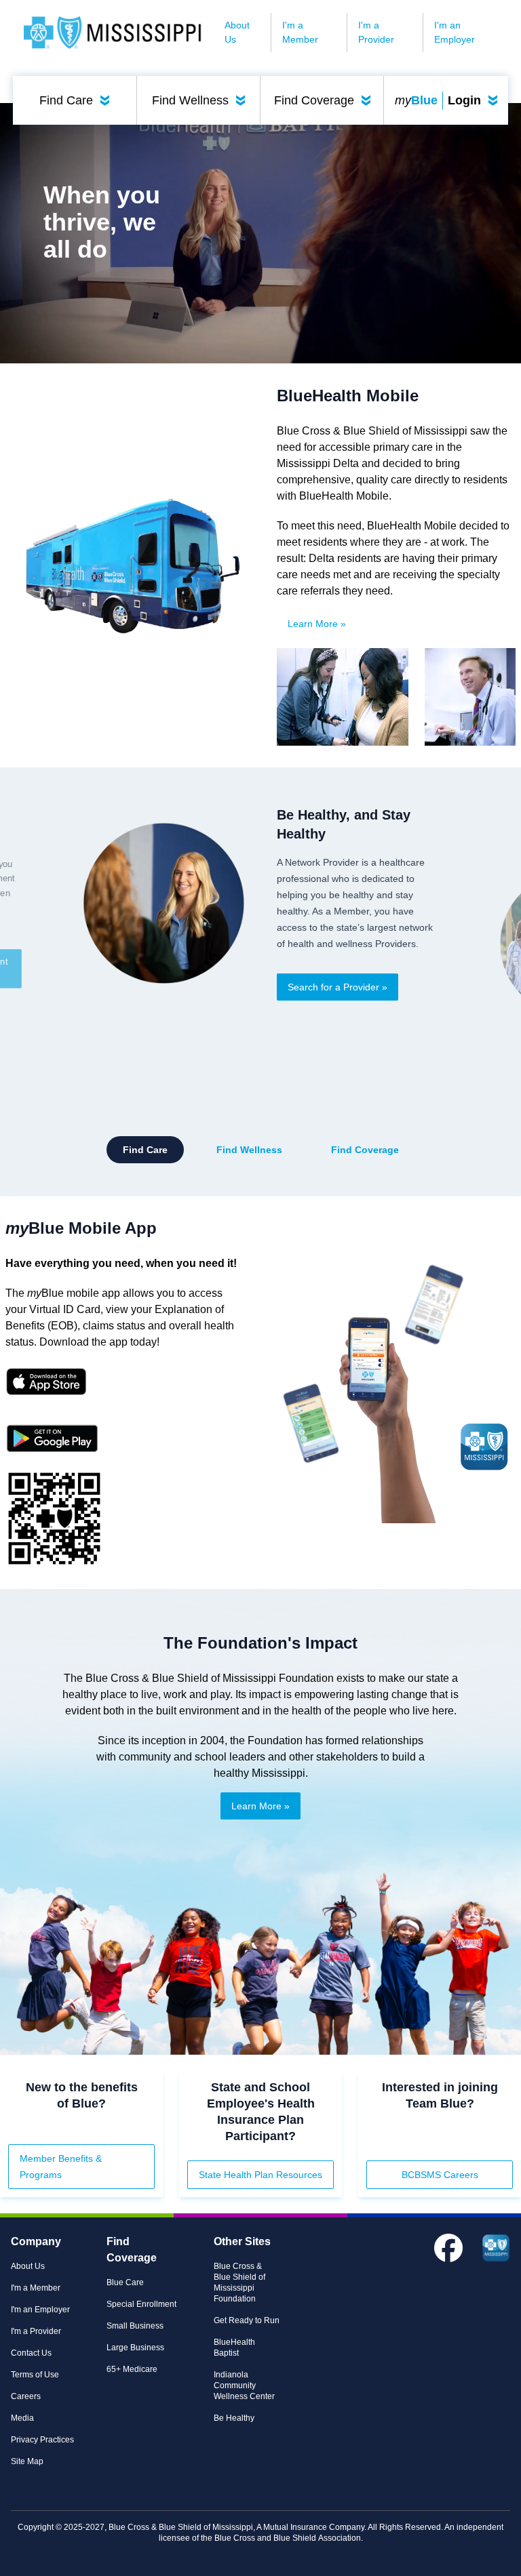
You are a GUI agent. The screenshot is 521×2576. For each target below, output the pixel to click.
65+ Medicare (132, 2369)
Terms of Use (35, 2375)
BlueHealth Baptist (234, 2348)
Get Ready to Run (247, 2320)
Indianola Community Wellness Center (244, 2386)
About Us (237, 32)
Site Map (27, 2461)
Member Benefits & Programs (61, 2167)
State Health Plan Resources (260, 2175)
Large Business (135, 2348)
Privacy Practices (42, 2440)
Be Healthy (234, 2418)
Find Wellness (201, 100)
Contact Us (31, 2353)
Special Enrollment (141, 2304)
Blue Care (125, 2282)
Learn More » (317, 624)
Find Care (77, 100)
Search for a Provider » (337, 987)
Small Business (135, 2326)
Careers (26, 2396)
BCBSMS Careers (440, 2175)
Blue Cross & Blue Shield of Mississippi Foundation (239, 2282)
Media (22, 2418)
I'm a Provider (376, 32)
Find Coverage (325, 100)
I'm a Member (300, 32)
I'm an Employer (455, 32)
